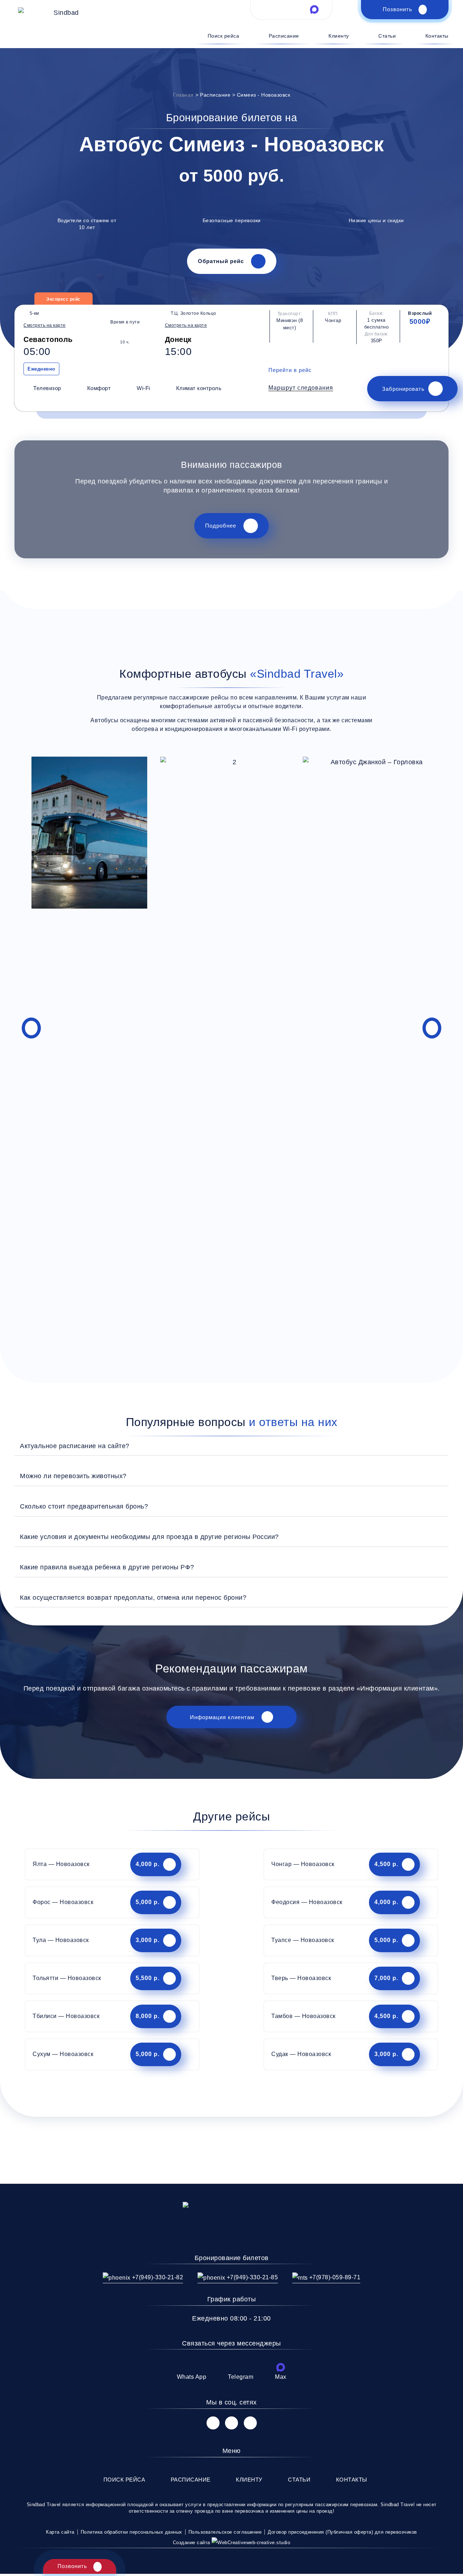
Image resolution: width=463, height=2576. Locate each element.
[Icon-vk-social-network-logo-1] (213, 2423)
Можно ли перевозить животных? (73, 1476)
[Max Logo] (314, 9)
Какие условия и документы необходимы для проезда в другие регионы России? (149, 1537)
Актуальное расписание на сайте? (75, 1446)
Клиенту (339, 36)
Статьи (387, 36)
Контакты (437, 36)
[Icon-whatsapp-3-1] (268, 9)
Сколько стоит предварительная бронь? (84, 1506)
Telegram (241, 2377)
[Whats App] (191, 2367)
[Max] (281, 2367)
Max (281, 2377)
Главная (183, 95)
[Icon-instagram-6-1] (231, 2423)
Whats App (192, 2377)
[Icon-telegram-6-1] (292, 9)
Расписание (284, 36)
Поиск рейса (223, 36)
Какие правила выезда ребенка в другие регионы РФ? (107, 1567)
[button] (301, 388)
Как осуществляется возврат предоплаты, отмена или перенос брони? (133, 1597)
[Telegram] (241, 2367)
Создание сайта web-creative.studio (232, 2543)
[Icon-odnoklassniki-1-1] (250, 2423)
